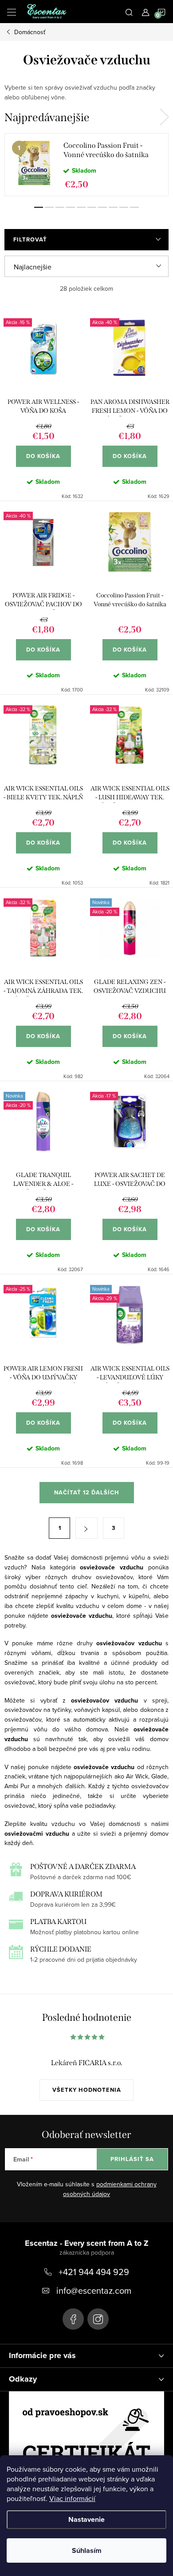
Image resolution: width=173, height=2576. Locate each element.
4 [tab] (71, 207)
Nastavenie (86, 2519)
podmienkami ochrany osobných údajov (110, 2189)
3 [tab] (60, 207)
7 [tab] (102, 207)
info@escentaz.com (94, 2290)
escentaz (73, 2319)
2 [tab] (49, 207)
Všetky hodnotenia (87, 2090)
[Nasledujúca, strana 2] (86, 1528)
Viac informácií (72, 2498)
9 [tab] (124, 207)
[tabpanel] (86, 165)
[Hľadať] (129, 12)
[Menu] (12, 12)
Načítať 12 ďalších (87, 1492)
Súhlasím (87, 2550)
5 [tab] (81, 207)
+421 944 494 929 (94, 2272)
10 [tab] (134, 207)
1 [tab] (39, 207)
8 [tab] (113, 207)
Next (164, 117)
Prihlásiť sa (132, 2159)
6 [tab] (92, 207)
